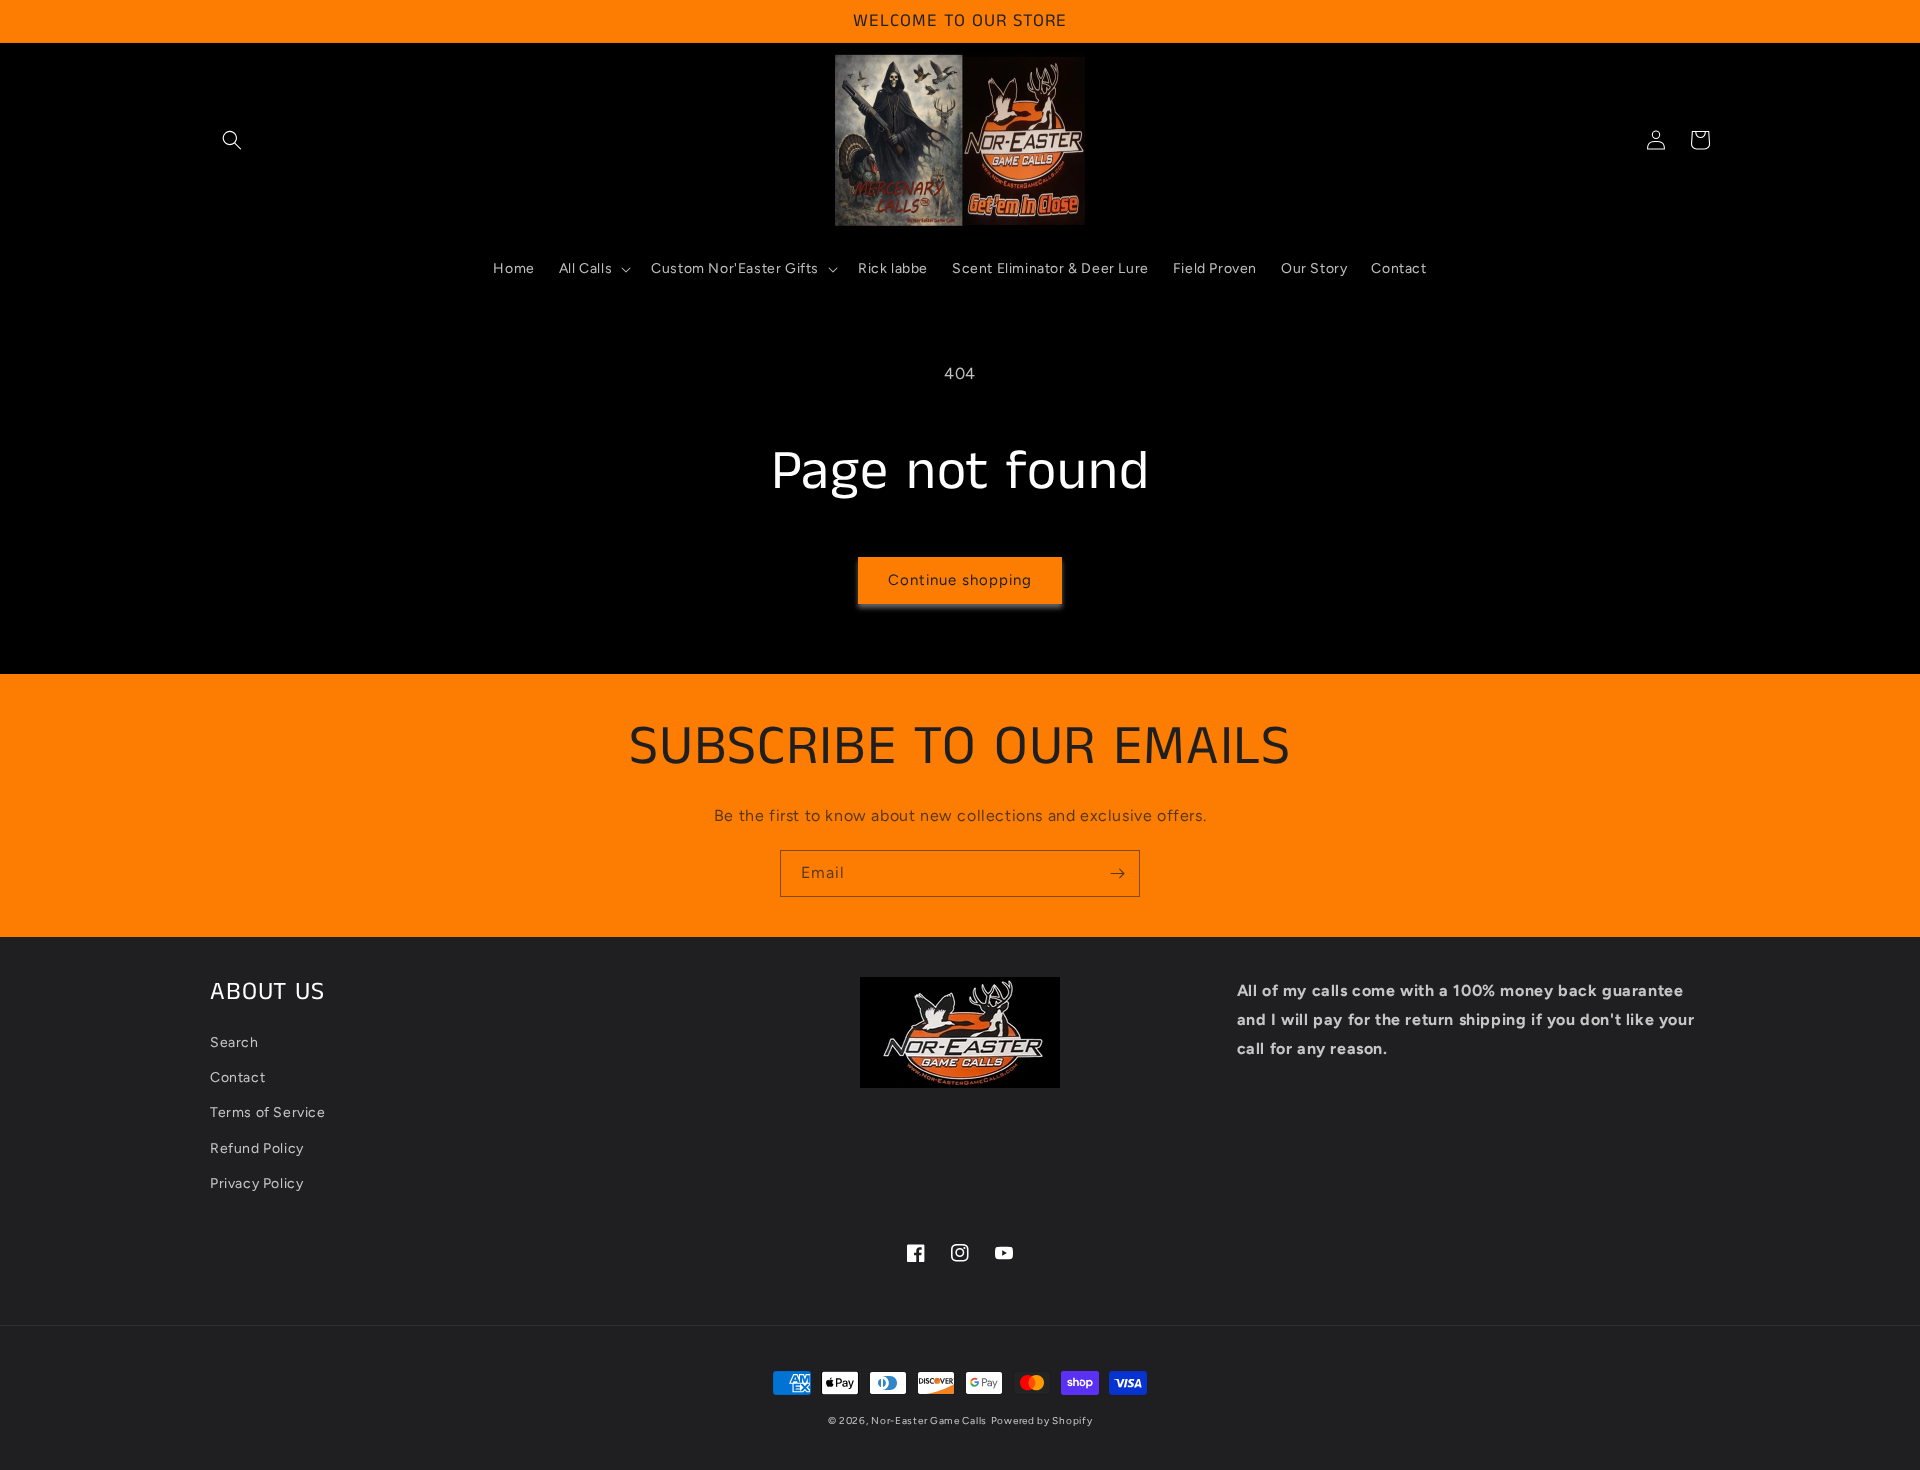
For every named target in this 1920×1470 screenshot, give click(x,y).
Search (234, 1042)
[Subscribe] (1117, 873)
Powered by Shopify (1042, 1420)
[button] (232, 140)
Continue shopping (960, 580)
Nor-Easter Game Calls (929, 1420)
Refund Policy (257, 1148)
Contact (237, 1077)
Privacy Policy (256, 1183)
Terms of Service (268, 1112)
